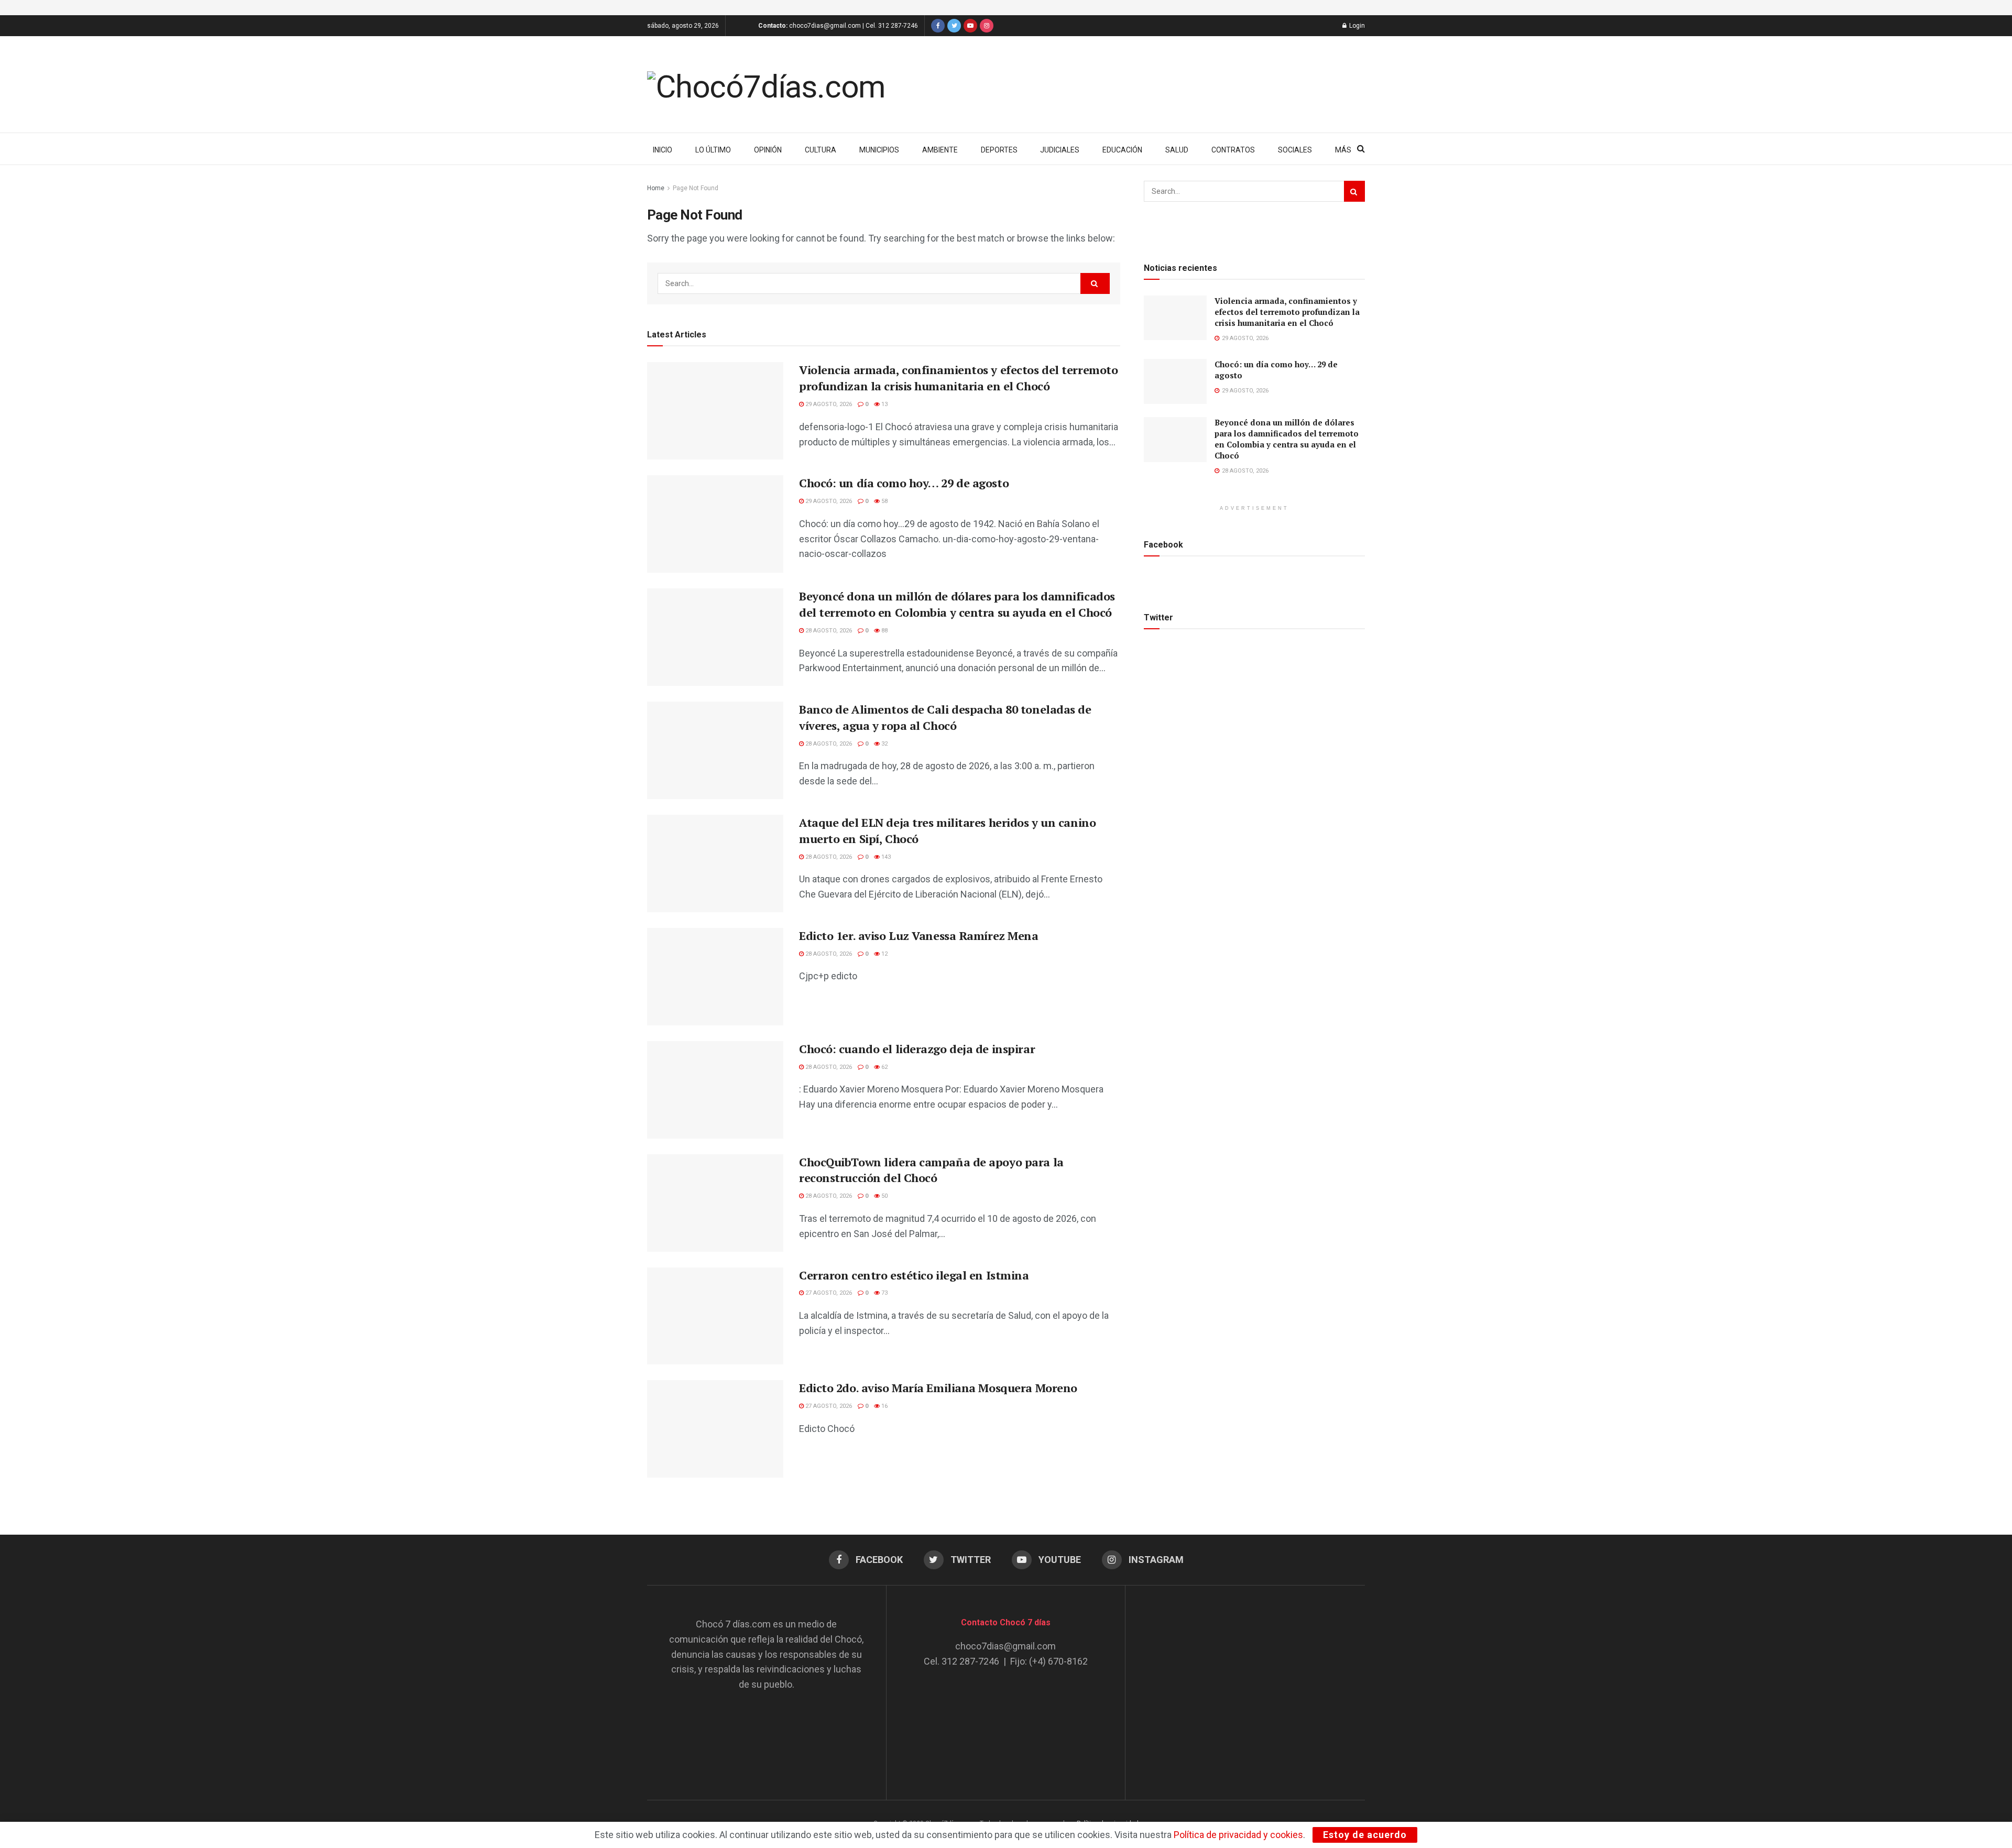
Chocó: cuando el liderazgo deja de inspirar (917, 1049)
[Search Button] (1095, 283)
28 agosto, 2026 (828, 631)
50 (884, 1196)
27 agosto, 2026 (828, 1293)
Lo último (713, 150)
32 (884, 744)
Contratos (1233, 150)
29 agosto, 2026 (828, 404)
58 (884, 501)
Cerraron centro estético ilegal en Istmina (914, 1275)
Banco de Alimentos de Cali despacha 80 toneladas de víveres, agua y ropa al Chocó (945, 717)
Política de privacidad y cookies (1238, 1835)
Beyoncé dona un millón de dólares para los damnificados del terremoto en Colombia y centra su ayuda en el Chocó (957, 604)
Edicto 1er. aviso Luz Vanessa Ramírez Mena (919, 936)
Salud (1177, 150)
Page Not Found (696, 188)
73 (884, 1293)
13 (884, 404)
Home (656, 188)
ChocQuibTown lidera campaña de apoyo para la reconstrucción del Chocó (931, 1170)
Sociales (1295, 150)
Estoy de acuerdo (1365, 1835)
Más (1343, 150)
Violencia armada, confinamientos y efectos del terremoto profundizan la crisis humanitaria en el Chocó (958, 378)
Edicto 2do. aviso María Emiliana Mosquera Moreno (938, 1388)
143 (885, 857)
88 (884, 631)
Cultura (821, 150)
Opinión (768, 150)
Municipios (879, 150)
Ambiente (940, 150)
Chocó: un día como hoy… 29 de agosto (904, 483)
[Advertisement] (1245, 1682)
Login (1356, 26)
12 (884, 954)
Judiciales (1060, 150)
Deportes (999, 150)
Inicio (663, 150)
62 (884, 1067)
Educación (1122, 150)
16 (884, 1406)
